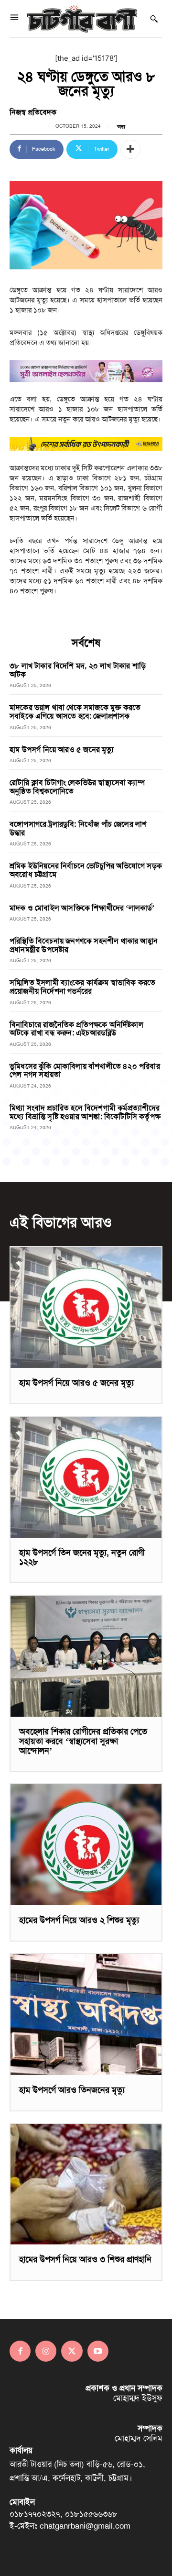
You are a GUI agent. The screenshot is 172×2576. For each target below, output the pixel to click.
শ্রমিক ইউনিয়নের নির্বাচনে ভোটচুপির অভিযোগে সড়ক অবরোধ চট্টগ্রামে (86, 870)
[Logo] (82, 19)
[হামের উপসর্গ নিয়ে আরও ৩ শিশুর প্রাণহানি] (86, 2184)
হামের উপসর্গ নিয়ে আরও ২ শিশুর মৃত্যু (79, 1920)
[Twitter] (72, 2351)
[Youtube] (98, 2351)
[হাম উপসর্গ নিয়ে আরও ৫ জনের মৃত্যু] (86, 1307)
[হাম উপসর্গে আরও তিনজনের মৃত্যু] (86, 2015)
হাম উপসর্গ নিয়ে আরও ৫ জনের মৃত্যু (62, 749)
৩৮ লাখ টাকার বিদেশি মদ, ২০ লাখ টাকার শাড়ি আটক (78, 670)
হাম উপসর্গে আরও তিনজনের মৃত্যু (72, 2090)
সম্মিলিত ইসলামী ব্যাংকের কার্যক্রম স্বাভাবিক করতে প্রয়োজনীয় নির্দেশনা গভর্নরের (82, 987)
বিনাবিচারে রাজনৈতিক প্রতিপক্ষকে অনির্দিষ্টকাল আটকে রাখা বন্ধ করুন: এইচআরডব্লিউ (76, 1029)
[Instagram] (46, 2351)
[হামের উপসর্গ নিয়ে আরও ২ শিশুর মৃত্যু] (86, 1845)
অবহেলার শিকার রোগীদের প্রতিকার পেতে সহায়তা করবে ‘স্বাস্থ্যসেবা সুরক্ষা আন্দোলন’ (83, 1741)
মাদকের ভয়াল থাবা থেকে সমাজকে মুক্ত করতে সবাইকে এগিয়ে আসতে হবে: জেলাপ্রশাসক (75, 712)
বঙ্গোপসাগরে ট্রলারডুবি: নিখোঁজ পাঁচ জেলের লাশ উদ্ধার (78, 828)
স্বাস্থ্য (121, 127)
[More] (130, 149)
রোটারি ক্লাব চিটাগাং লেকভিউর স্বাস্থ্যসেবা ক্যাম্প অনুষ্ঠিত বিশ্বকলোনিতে (77, 787)
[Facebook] (20, 2351)
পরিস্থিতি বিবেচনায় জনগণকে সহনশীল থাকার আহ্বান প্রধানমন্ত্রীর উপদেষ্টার (84, 945)
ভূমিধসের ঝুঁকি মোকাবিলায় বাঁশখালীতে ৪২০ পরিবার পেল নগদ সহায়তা (85, 1071)
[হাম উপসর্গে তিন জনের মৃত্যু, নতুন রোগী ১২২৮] (86, 1477)
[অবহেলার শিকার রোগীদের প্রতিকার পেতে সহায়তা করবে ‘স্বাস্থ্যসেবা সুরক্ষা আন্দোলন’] (86, 1656)
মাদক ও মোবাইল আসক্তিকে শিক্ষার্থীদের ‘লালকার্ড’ (82, 908)
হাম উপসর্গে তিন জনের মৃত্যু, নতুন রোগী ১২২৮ (82, 1557)
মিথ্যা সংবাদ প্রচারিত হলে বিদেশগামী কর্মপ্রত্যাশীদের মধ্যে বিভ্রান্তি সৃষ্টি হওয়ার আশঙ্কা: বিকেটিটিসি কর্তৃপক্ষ (85, 1112)
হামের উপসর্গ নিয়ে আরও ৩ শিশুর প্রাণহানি (85, 2259)
